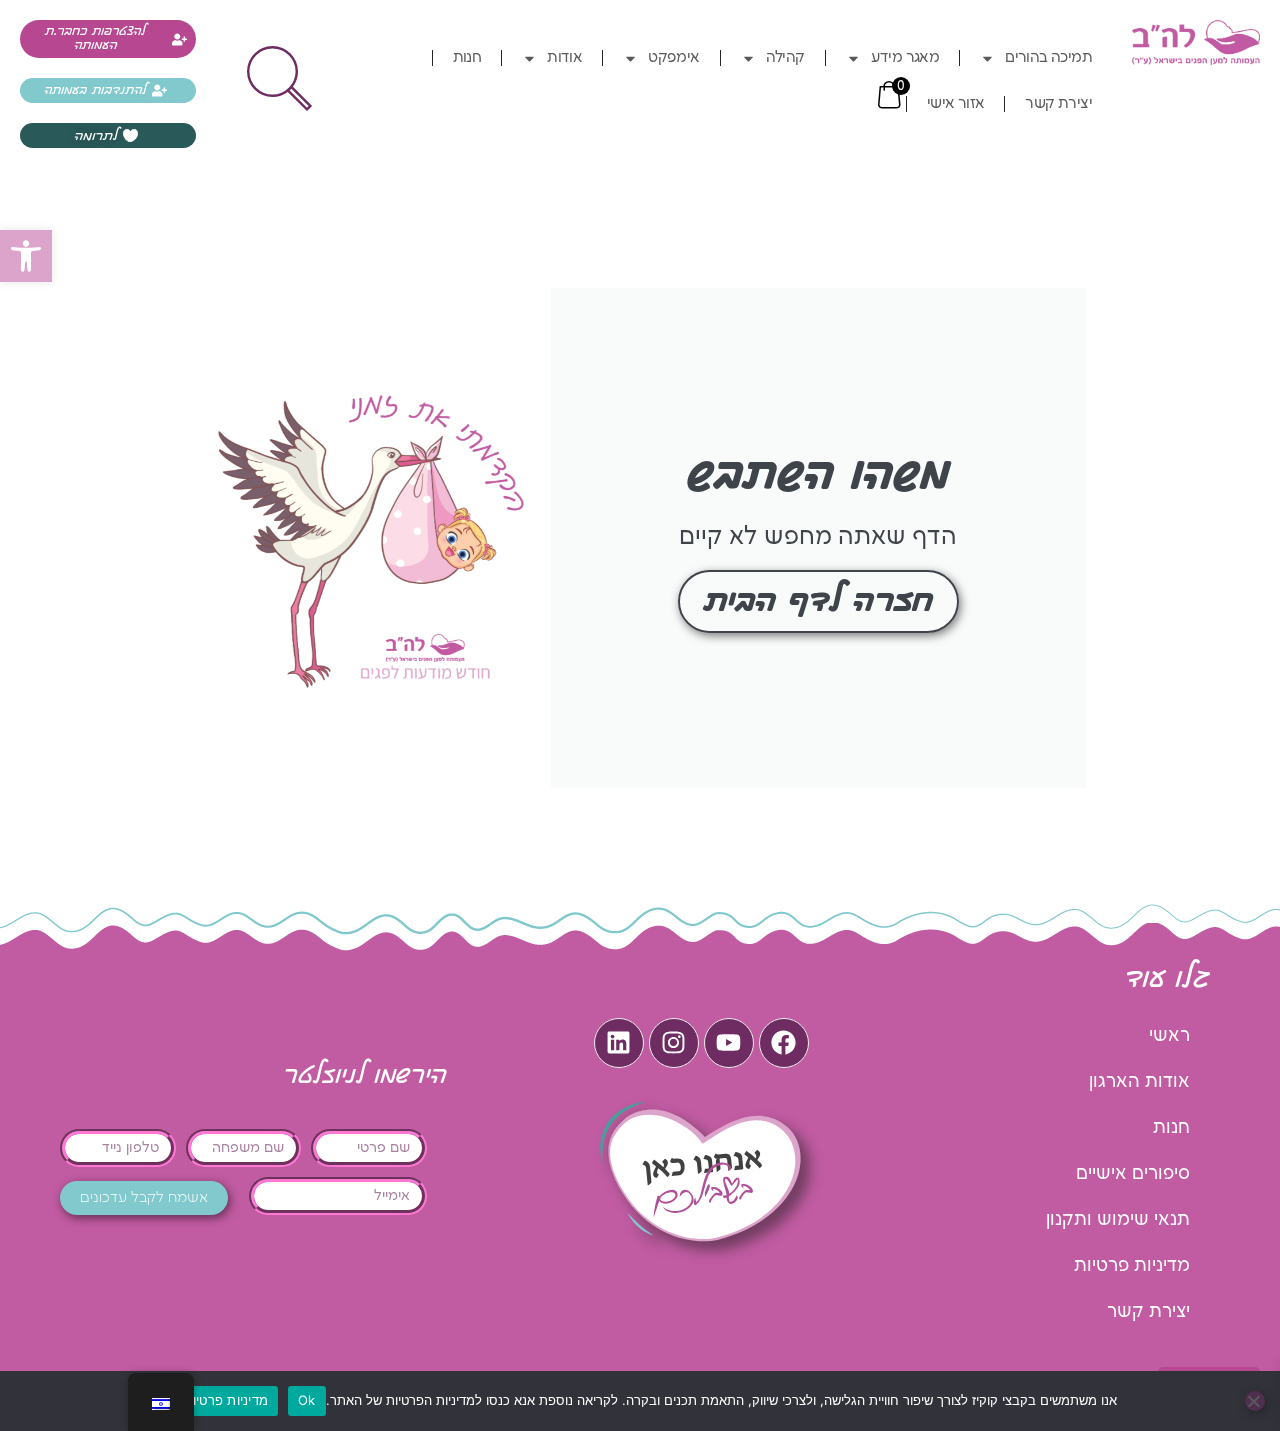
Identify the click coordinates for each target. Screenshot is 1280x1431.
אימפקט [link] (673, 58)
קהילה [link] (785, 58)
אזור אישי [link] (956, 104)
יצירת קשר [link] (1058, 104)
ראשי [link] (1169, 1035)
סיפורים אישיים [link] (1133, 1173)
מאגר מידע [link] (905, 58)
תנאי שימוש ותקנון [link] (1118, 1219)
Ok (307, 1400)
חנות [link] (467, 58)
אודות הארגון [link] (1139, 1081)
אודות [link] (564, 58)
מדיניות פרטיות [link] (1132, 1265)
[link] (26, 256)
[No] (1255, 1401)
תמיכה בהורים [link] (1048, 58)
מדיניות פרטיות (226, 1400)
